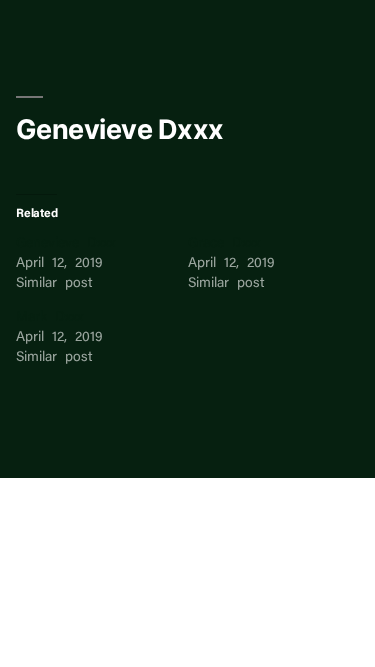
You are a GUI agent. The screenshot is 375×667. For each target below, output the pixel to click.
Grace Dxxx (224, 244)
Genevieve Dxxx (65, 244)
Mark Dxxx (49, 318)
